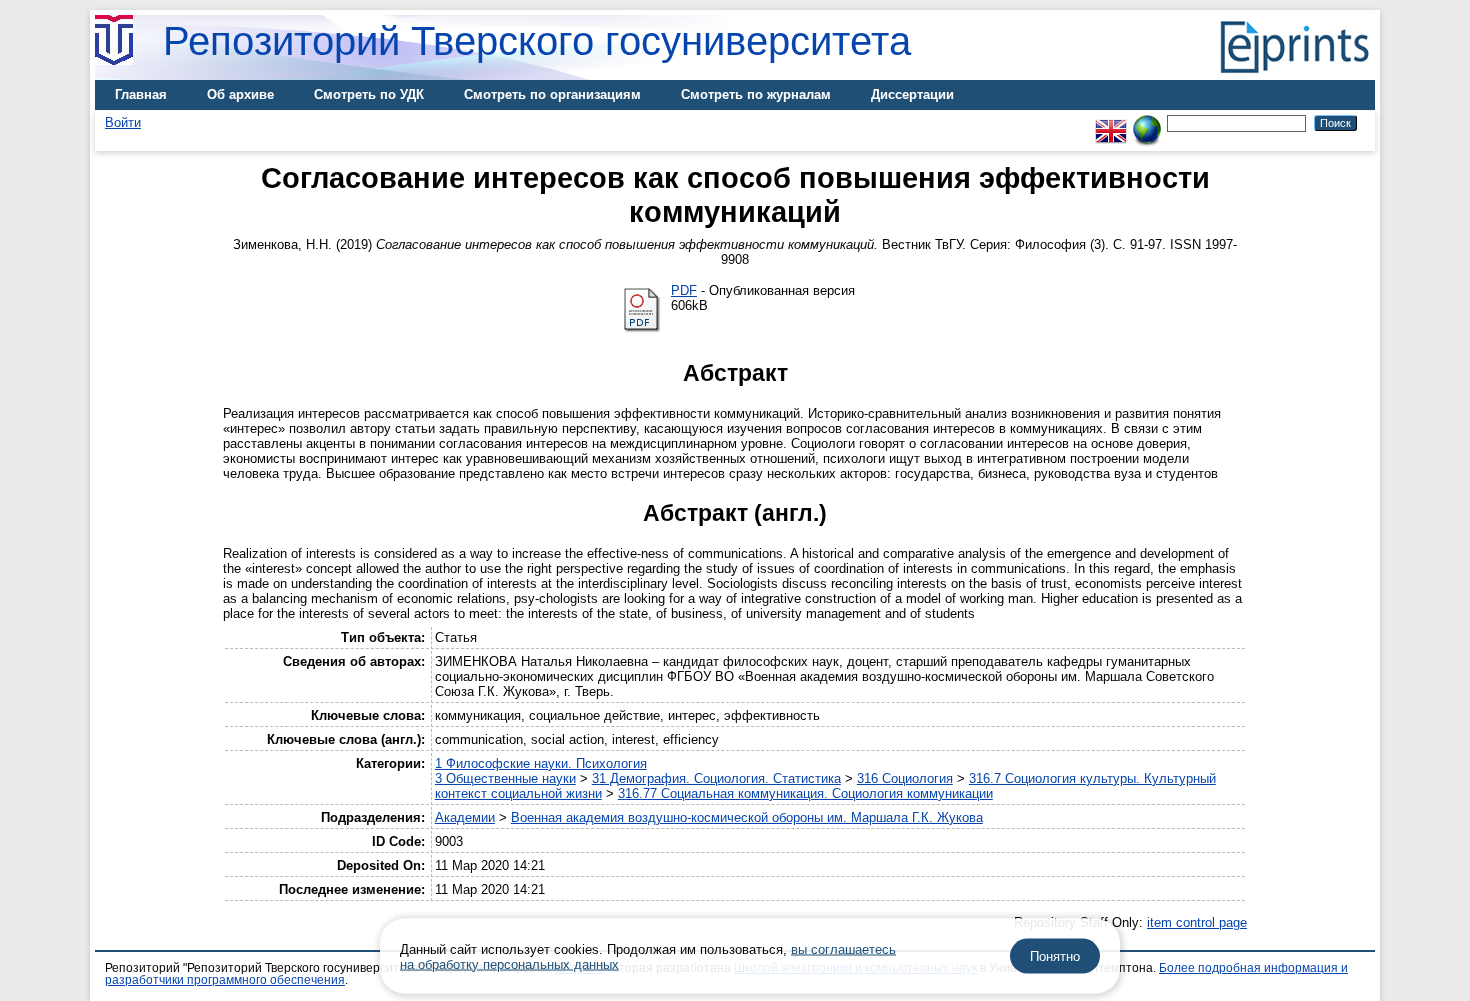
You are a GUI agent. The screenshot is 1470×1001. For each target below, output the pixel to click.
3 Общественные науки (505, 778)
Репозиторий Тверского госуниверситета (537, 41)
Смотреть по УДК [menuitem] (369, 94)
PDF (684, 290)
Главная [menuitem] (141, 94)
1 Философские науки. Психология (541, 763)
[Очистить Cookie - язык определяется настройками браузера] (1147, 122)
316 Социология (905, 778)
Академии (465, 817)
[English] (1111, 122)
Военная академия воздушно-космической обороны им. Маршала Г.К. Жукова (747, 817)
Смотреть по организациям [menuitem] (552, 94)
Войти (123, 122)
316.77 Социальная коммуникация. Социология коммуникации (805, 793)
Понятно (1055, 956)
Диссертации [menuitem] (912, 94)
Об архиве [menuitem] (240, 94)
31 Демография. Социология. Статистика (716, 778)
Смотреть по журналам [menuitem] (756, 94)
